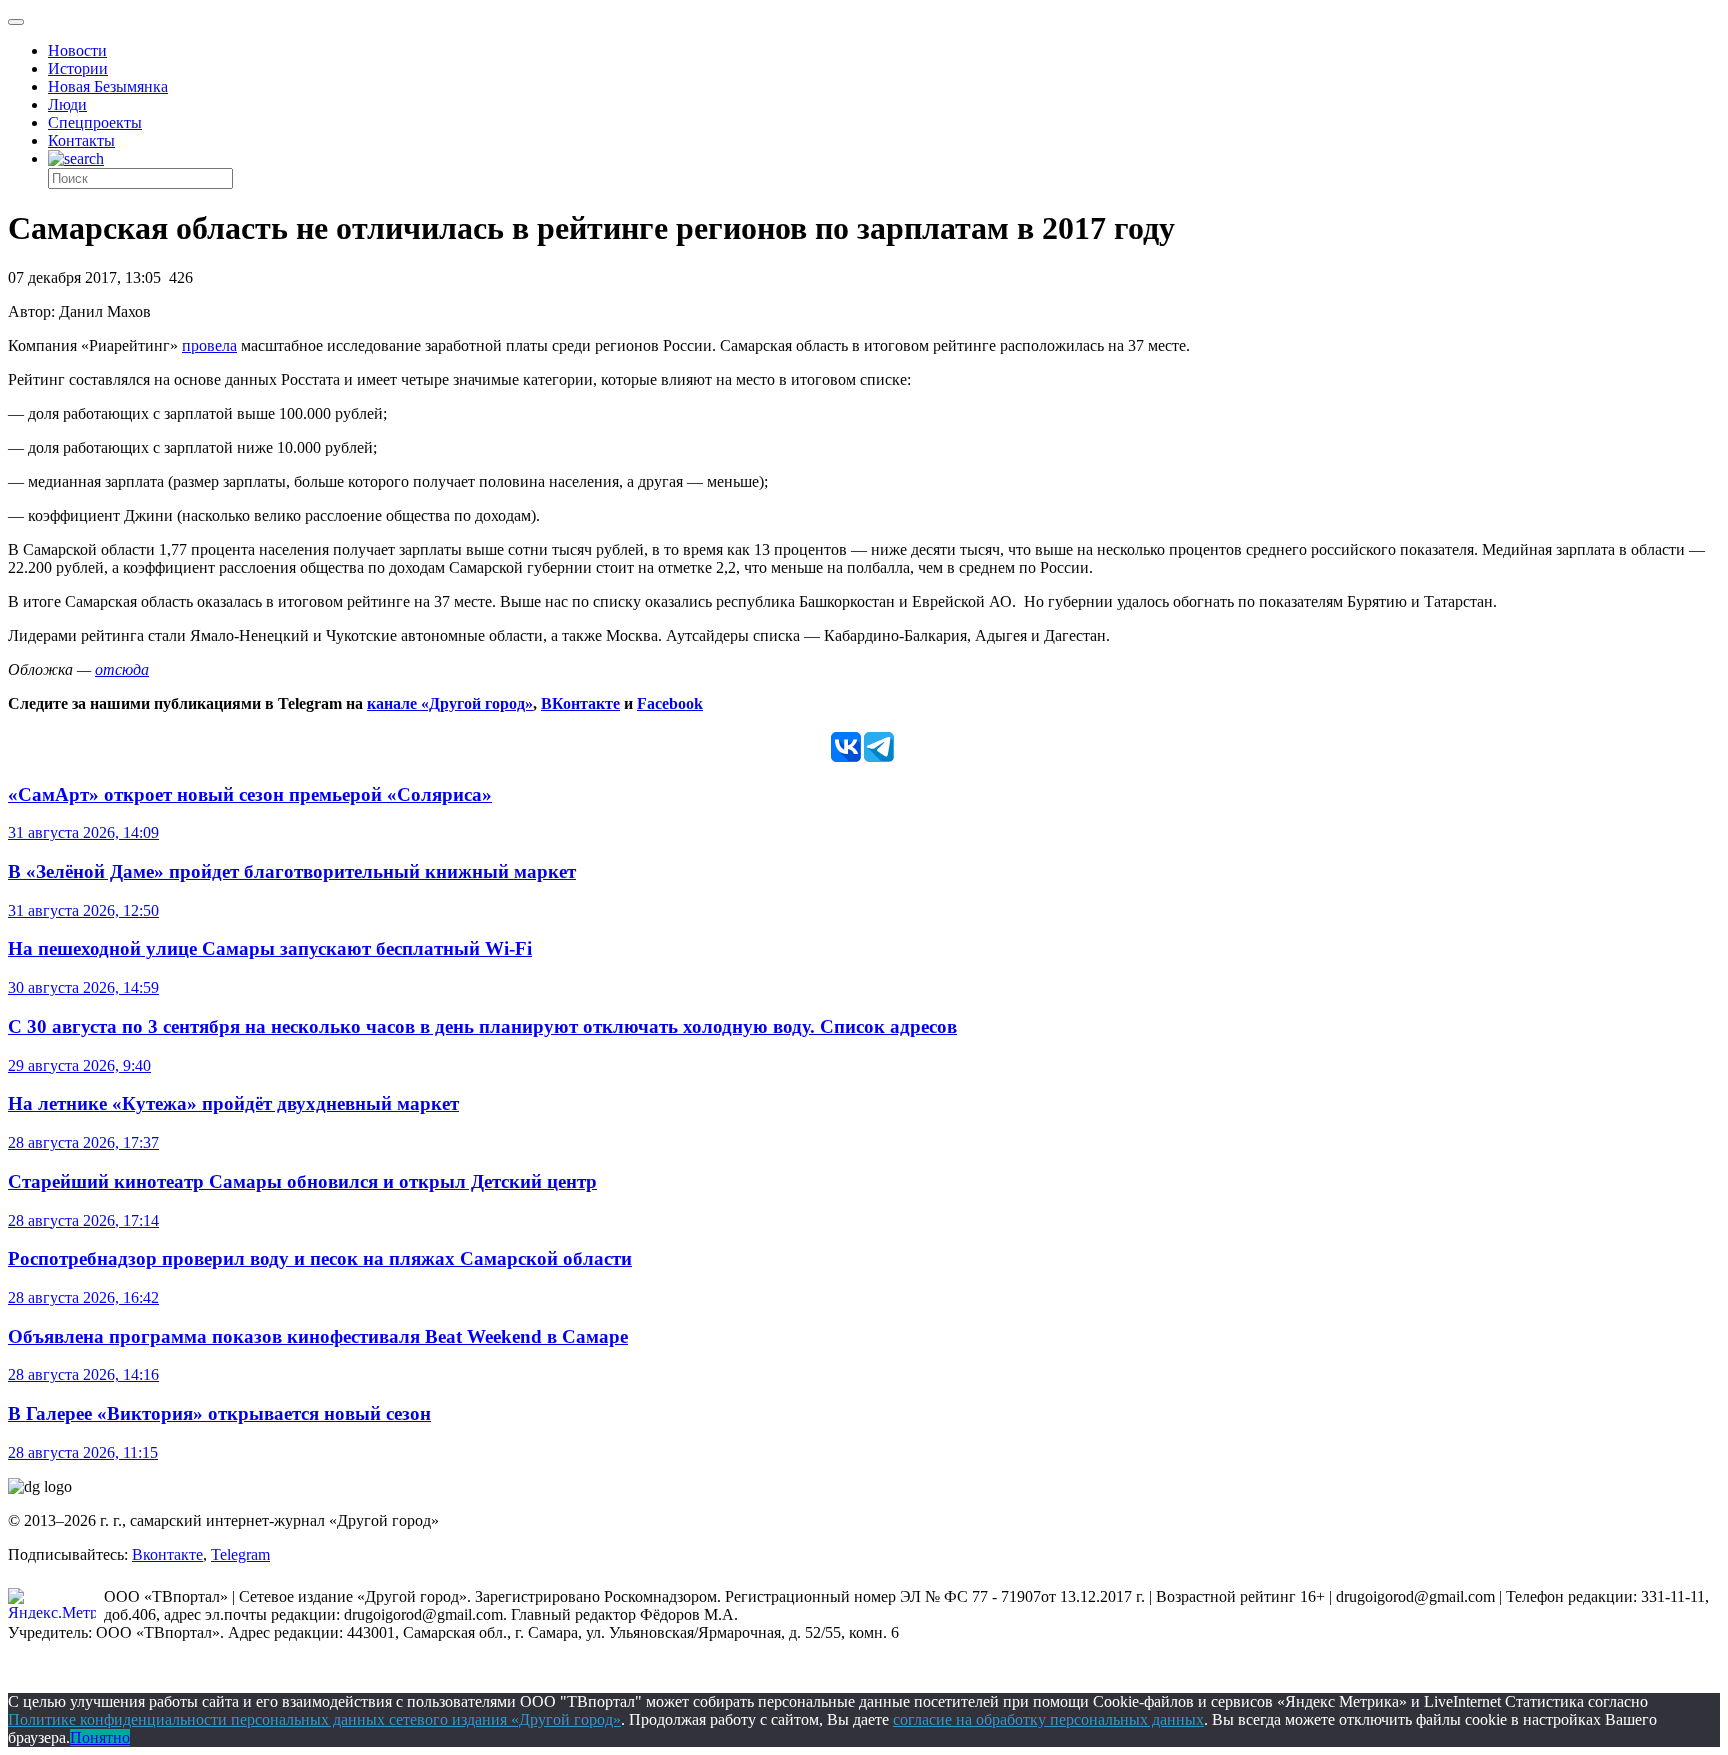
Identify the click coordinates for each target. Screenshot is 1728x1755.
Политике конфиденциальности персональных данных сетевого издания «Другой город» (314, 1719)
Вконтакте (167, 1554)
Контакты (81, 140)
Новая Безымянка (108, 86)
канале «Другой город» (450, 703)
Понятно (100, 1737)
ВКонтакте (580, 703)
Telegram (240, 1554)
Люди (67, 104)
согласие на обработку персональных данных (1048, 1719)
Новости (77, 50)
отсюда (122, 669)
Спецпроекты (95, 122)
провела (209, 345)
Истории (78, 68)
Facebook (670, 703)
